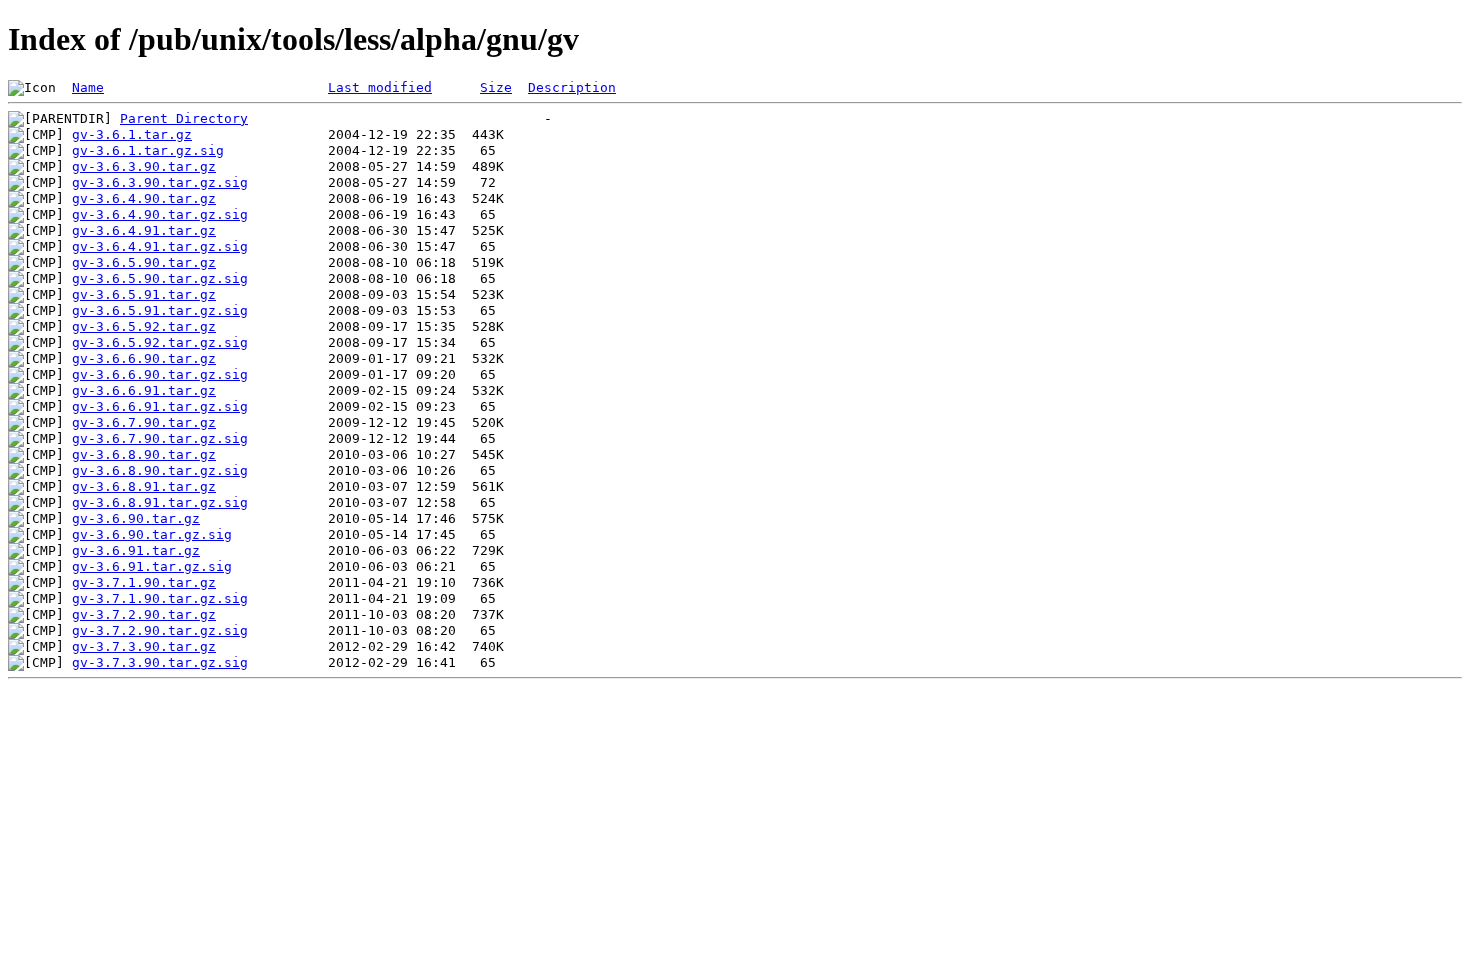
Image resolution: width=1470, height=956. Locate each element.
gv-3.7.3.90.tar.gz (144, 646)
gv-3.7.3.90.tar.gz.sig (160, 662)
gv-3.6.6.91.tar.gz (144, 390)
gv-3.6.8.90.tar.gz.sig (160, 470)
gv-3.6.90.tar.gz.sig (152, 534)
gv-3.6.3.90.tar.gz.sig (160, 182)
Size (496, 87)
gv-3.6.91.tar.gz (136, 550)
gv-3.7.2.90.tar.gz (144, 614)
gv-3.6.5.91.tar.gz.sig (160, 310)
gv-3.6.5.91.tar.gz (144, 294)
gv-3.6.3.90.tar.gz (144, 166)
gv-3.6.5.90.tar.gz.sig (160, 278)
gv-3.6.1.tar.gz (132, 134)
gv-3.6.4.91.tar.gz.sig (160, 246)
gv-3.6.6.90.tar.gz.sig (160, 374)
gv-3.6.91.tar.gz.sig (152, 566)
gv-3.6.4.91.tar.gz (144, 230)
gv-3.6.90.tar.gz (136, 518)
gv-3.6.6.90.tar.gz (144, 358)
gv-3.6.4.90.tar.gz (144, 198)
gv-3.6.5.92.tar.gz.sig (160, 342)
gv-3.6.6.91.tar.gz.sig (160, 406)
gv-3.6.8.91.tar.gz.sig (160, 502)
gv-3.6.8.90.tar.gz (144, 454)
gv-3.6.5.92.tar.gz (144, 326)
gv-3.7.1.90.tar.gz (144, 582)
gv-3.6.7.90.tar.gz (144, 422)
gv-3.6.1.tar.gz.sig (148, 150)
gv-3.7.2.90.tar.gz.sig (160, 630)
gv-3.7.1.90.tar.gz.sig (160, 598)
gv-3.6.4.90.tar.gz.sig (160, 214)
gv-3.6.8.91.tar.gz (144, 486)
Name (88, 87)
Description (572, 87)
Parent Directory (184, 118)
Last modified (380, 87)
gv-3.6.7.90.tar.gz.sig (160, 438)
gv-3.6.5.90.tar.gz (144, 262)
